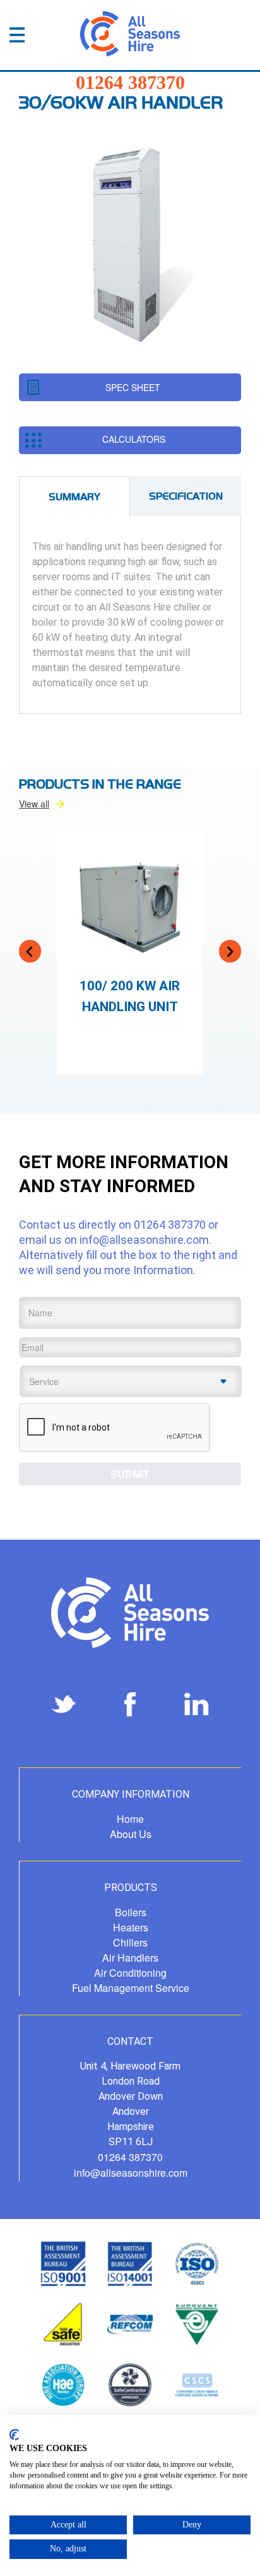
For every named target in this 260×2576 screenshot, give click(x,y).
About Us (131, 1834)
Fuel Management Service (131, 1988)
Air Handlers (130, 1958)
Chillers (130, 1942)
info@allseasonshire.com (144, 1240)
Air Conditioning (130, 1973)
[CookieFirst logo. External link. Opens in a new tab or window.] (14, 2435)
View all (34, 804)
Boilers (131, 1912)
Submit (130, 1474)
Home (130, 1819)
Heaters (131, 1927)
